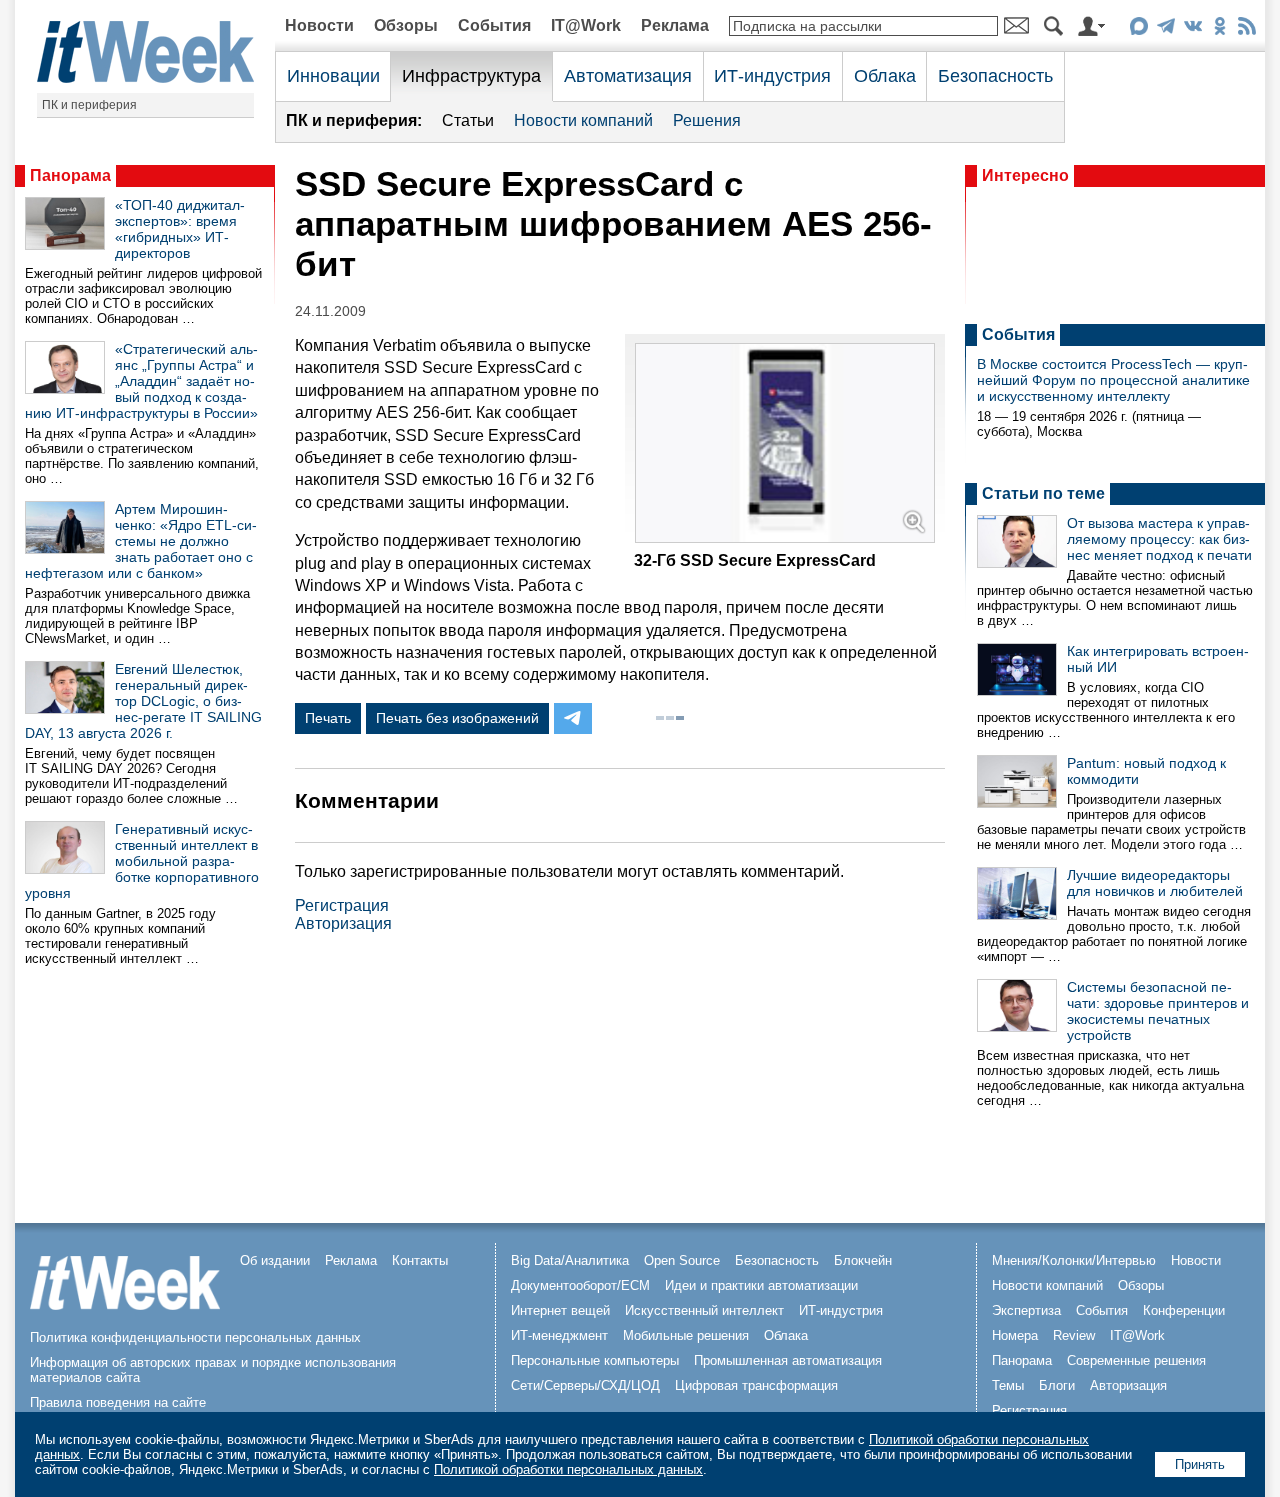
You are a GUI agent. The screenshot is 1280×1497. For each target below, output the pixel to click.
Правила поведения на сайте (118, 1402)
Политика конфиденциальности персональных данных (195, 1337)
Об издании (275, 1260)
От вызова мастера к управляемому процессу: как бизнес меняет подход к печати (1159, 539)
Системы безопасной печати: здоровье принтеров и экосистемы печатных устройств (1158, 1011)
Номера (1015, 1335)
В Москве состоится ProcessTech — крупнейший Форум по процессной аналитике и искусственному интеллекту (1113, 380)
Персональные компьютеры (595, 1360)
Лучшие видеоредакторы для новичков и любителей (1155, 883)
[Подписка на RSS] (1246, 29)
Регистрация (342, 905)
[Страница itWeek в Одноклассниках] (1219, 29)
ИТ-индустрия (772, 76)
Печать (328, 718)
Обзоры (406, 25)
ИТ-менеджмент (559, 1335)
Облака (885, 76)
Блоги (1057, 1385)
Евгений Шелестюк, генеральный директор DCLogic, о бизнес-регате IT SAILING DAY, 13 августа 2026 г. (143, 701)
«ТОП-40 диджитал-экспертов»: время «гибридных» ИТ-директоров (180, 229)
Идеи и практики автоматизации (761, 1285)
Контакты (420, 1260)
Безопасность (995, 76)
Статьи (468, 120)
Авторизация (343, 923)
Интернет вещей (560, 1310)
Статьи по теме (1043, 493)
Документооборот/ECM (580, 1285)
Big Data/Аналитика (570, 1260)
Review (1074, 1335)
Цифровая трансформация (756, 1385)
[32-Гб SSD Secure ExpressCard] (785, 537)
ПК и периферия (89, 105)
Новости (319, 25)
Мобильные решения (686, 1335)
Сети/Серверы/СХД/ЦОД (585, 1385)
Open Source (682, 1260)
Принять (1200, 1464)
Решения (707, 120)
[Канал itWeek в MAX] (1138, 29)
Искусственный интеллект (704, 1310)
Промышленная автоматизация (788, 1360)
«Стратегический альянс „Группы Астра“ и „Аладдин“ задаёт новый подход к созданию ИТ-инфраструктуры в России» (141, 381)
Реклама (675, 25)
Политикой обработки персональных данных (568, 1469)
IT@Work (586, 25)
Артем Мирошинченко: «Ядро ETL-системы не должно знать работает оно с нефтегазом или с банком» (141, 541)
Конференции (1184, 1310)
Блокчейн (863, 1260)
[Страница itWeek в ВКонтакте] (1192, 29)
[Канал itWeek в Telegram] (1165, 29)
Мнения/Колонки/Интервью (1074, 1260)
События (494, 25)
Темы (1008, 1385)
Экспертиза (1026, 1310)
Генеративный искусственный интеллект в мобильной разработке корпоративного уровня (142, 861)
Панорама (70, 175)
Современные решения (1136, 1360)
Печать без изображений (457, 718)
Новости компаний (583, 120)
